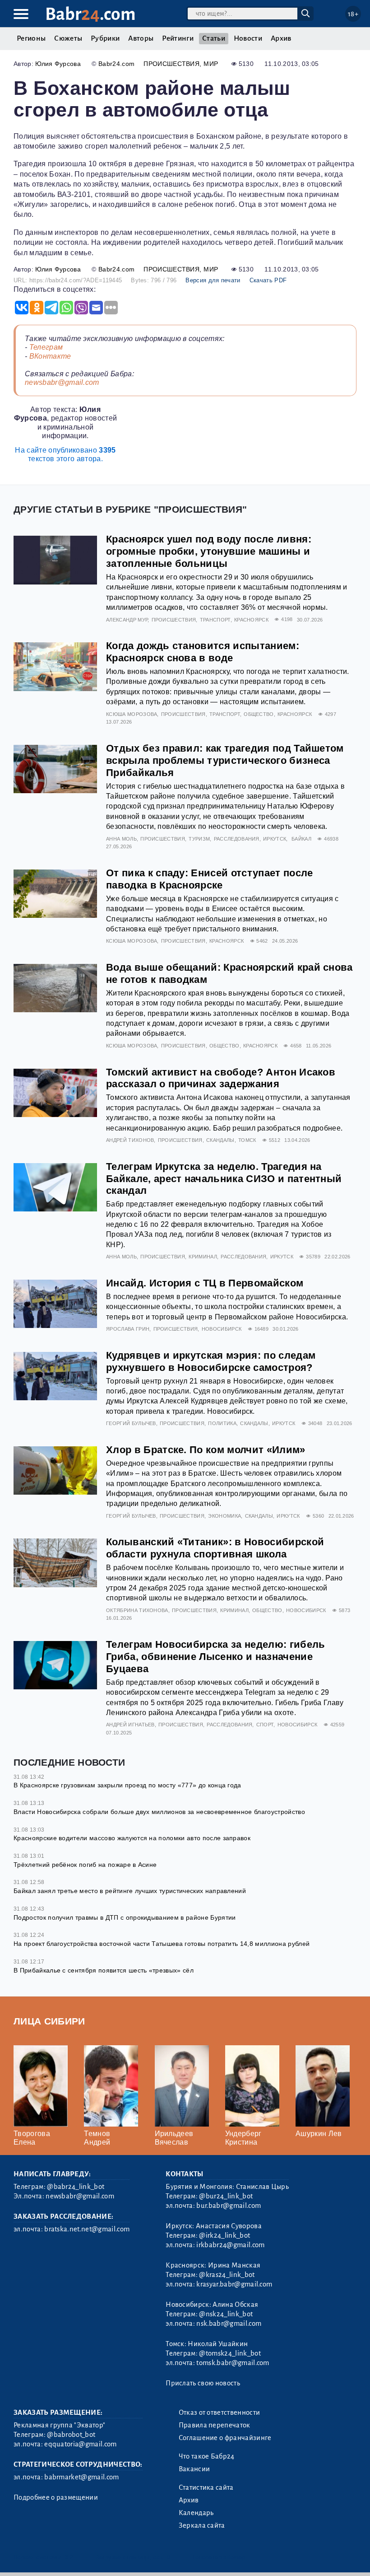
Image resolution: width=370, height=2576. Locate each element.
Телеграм (46, 347)
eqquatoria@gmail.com (80, 2444)
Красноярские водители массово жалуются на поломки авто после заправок (132, 1838)
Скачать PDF (268, 280)
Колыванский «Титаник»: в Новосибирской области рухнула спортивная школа (215, 1548)
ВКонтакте (50, 356)
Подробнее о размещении (56, 2497)
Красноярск (251, 620)
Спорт (265, 1725)
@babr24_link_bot (76, 2187)
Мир (211, 64)
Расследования (237, 839)
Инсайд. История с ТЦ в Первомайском (205, 1283)
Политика (222, 1423)
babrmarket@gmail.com (81, 2477)
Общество (259, 714)
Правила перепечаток (215, 2425)
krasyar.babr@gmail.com (234, 2284)
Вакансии (194, 2469)
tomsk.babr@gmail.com (233, 2363)
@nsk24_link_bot (226, 2314)
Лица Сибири (49, 2021)
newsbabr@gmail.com (62, 382)
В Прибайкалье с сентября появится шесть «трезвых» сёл (104, 1970)
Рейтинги (178, 38)
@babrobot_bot (71, 2435)
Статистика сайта (206, 2487)
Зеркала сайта (202, 2525)
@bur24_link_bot (226, 2196)
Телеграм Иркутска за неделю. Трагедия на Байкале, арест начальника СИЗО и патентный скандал (224, 1179)
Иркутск (275, 839)
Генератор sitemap (219, 2557)
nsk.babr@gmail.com (229, 2324)
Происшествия (171, 64)
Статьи (214, 38)
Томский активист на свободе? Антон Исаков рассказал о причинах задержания (221, 1078)
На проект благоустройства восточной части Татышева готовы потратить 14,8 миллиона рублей (162, 1944)
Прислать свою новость (203, 2383)
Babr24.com (116, 64)
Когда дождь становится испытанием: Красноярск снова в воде (203, 652)
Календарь (196, 2513)
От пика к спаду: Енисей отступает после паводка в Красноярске (209, 879)
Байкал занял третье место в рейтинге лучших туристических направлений (130, 1891)
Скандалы (220, 1140)
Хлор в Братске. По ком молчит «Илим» (206, 1450)
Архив (281, 38)
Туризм (199, 839)
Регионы (31, 38)
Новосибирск (222, 1329)
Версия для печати (213, 280)
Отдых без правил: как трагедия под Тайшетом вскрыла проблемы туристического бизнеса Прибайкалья (225, 760)
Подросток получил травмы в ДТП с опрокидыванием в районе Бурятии (125, 1917)
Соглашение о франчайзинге (225, 2438)
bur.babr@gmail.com (229, 2206)
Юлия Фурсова (58, 64)
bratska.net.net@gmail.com (87, 2229)
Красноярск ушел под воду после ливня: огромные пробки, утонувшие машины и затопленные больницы (209, 551)
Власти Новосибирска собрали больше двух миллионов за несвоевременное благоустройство (159, 1812)
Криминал (203, 1257)
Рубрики (105, 38)
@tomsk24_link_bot (230, 2353)
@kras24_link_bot (227, 2275)
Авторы (141, 38)
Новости (248, 38)
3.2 (69, 2557)
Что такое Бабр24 (207, 2456)
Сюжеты (68, 38)
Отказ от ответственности (220, 2412)
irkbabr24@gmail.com (230, 2245)
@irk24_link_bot (224, 2235)
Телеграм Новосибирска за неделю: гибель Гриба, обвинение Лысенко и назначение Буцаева (215, 1657)
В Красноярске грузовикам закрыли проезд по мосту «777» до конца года (127, 1785)
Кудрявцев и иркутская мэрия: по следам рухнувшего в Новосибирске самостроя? (211, 1361)
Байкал (301, 839)
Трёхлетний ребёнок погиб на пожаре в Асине (85, 1865)
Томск (247, 1140)
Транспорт (215, 620)
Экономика (224, 1516)
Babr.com (90, 14)
